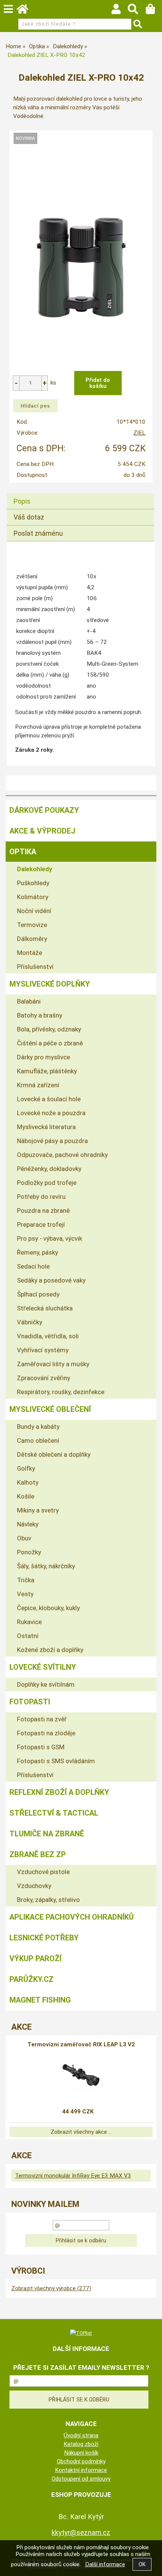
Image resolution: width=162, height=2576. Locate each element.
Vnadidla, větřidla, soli (48, 1336)
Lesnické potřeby (44, 1938)
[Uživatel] (120, 11)
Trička (26, 1580)
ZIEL (139, 433)
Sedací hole (33, 1266)
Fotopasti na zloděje (46, 1733)
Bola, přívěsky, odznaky (49, 1029)
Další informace (105, 2564)
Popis (22, 501)
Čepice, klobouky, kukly (48, 1608)
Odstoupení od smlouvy (81, 2479)
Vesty (25, 1594)
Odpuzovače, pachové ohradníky (62, 1155)
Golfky (26, 1468)
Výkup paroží (35, 1958)
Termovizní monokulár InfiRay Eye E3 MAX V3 (73, 2176)
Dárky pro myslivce (44, 1057)
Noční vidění (34, 911)
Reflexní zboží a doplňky (59, 1792)
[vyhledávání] (137, 11)
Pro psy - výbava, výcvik (50, 1238)
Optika (23, 852)
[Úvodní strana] (26, 11)
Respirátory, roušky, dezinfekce (61, 1392)
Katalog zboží (81, 2444)
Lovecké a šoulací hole (49, 1099)
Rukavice (29, 1622)
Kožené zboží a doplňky (50, 1650)
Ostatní (28, 1636)
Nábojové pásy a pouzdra (52, 1141)
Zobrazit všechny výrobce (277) (51, 2288)
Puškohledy (33, 883)
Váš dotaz (29, 517)
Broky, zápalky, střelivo (48, 1900)
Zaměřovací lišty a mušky (53, 1364)
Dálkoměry (32, 939)
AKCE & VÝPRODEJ (42, 831)
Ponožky (29, 1552)
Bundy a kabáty (38, 1427)
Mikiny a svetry (38, 1510)
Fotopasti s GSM (41, 1747)
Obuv (24, 1538)
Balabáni (29, 1001)
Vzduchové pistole (43, 1872)
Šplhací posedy (38, 1294)
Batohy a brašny (40, 1015)
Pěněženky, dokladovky (49, 1169)
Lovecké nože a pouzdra (51, 1113)
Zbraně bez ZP (38, 1854)
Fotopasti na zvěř (42, 1719)
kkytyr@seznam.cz (81, 2532)
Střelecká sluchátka (45, 1308)
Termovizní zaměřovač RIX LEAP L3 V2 (81, 2044)
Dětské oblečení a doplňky (54, 1454)
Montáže (30, 953)
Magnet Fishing (40, 2000)
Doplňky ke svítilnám (46, 1684)
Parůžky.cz (31, 1979)
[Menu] (8, 9)
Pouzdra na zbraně (43, 1211)
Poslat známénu (38, 533)
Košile (26, 1496)
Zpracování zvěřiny (44, 1378)
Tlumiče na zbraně (47, 1834)
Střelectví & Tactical (54, 1813)
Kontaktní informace (81, 2470)
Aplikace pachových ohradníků (72, 1917)
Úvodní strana (81, 2435)
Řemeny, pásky (37, 1252)
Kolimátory (33, 897)
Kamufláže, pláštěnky (47, 1071)
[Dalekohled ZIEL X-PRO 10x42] (81, 254)
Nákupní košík (81, 2453)
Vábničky (30, 1322)
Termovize (32, 925)
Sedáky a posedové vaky (51, 1280)
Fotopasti (30, 1702)
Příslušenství (35, 967)
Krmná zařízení (38, 1085)
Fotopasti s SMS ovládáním (56, 1761)
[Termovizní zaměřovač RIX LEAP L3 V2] (81, 2075)
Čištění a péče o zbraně (50, 1043)
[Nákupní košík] (154, 11)
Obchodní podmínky (81, 2461)
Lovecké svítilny (43, 1667)
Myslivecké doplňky (50, 984)
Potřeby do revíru (41, 1197)
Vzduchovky (34, 1886)
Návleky (28, 1524)
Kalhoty (28, 1482)
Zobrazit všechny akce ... (81, 2132)
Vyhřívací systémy (43, 1350)
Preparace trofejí (41, 1224)
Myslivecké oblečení (50, 1409)
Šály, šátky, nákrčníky (46, 1566)
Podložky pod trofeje (47, 1183)
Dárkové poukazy (44, 810)
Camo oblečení (38, 1440)
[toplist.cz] (81, 2333)
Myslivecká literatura (46, 1127)
